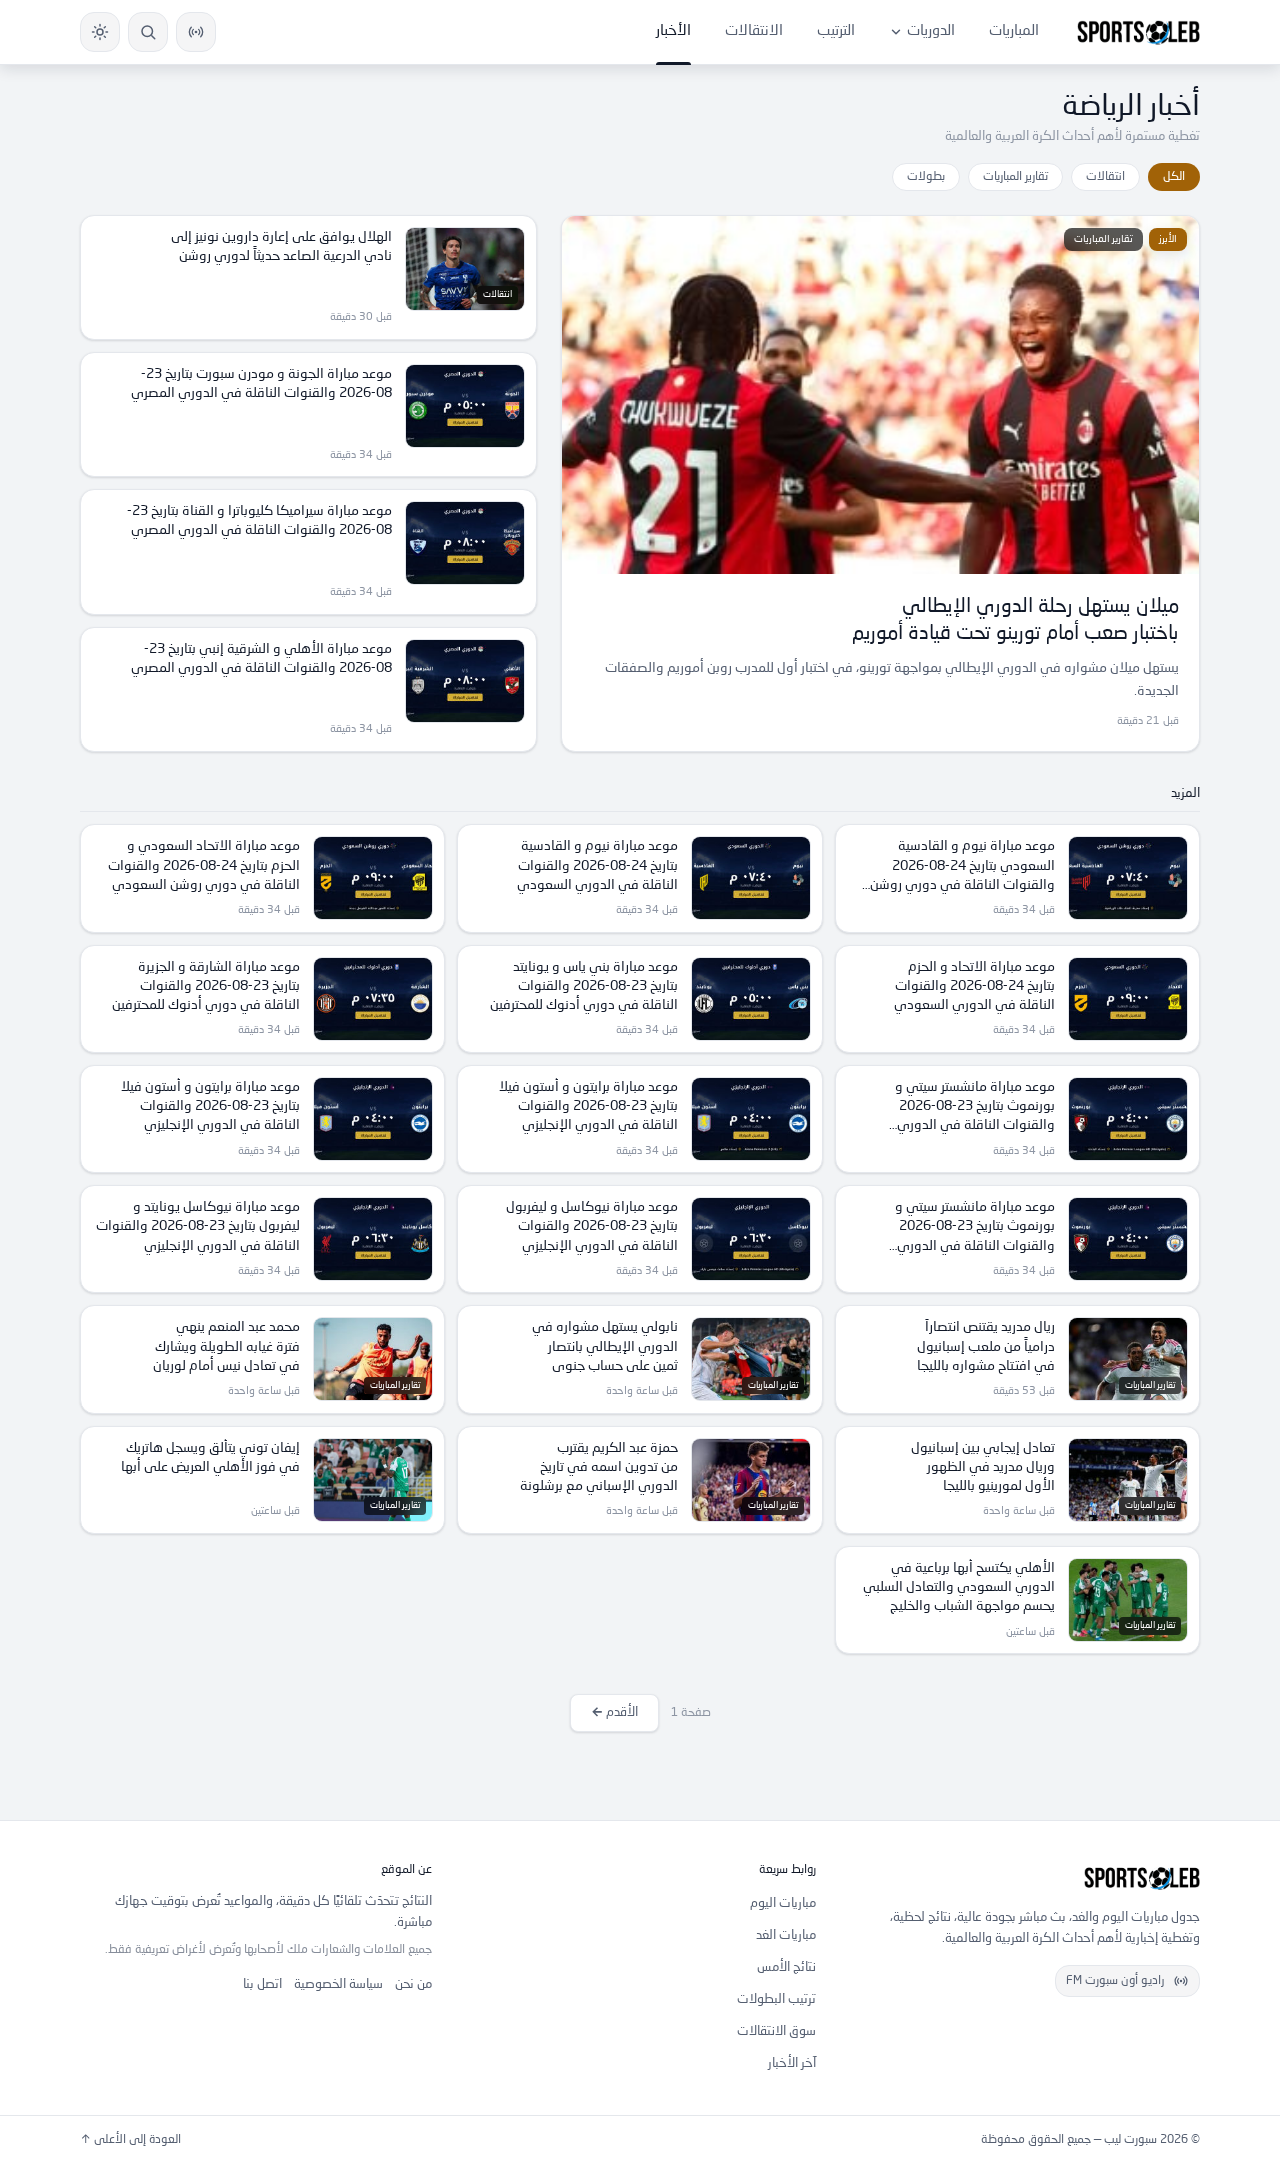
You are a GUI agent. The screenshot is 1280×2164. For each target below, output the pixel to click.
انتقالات (1105, 177)
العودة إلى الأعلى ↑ (130, 2140)
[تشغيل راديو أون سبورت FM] (196, 32)
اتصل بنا (262, 1984)
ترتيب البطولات (776, 1999)
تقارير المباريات (1015, 177)
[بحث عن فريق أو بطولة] (148, 32)
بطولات (926, 177)
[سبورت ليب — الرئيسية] (1138, 32)
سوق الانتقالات (776, 2031)
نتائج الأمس (786, 1967)
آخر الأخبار (792, 2063)
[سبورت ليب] (1024, 1878)
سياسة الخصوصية (338, 1984)
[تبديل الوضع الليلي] (100, 32)
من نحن (413, 1984)
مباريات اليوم (783, 1903)
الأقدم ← (614, 1712)
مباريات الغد (786, 1935)
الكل (1174, 177)
